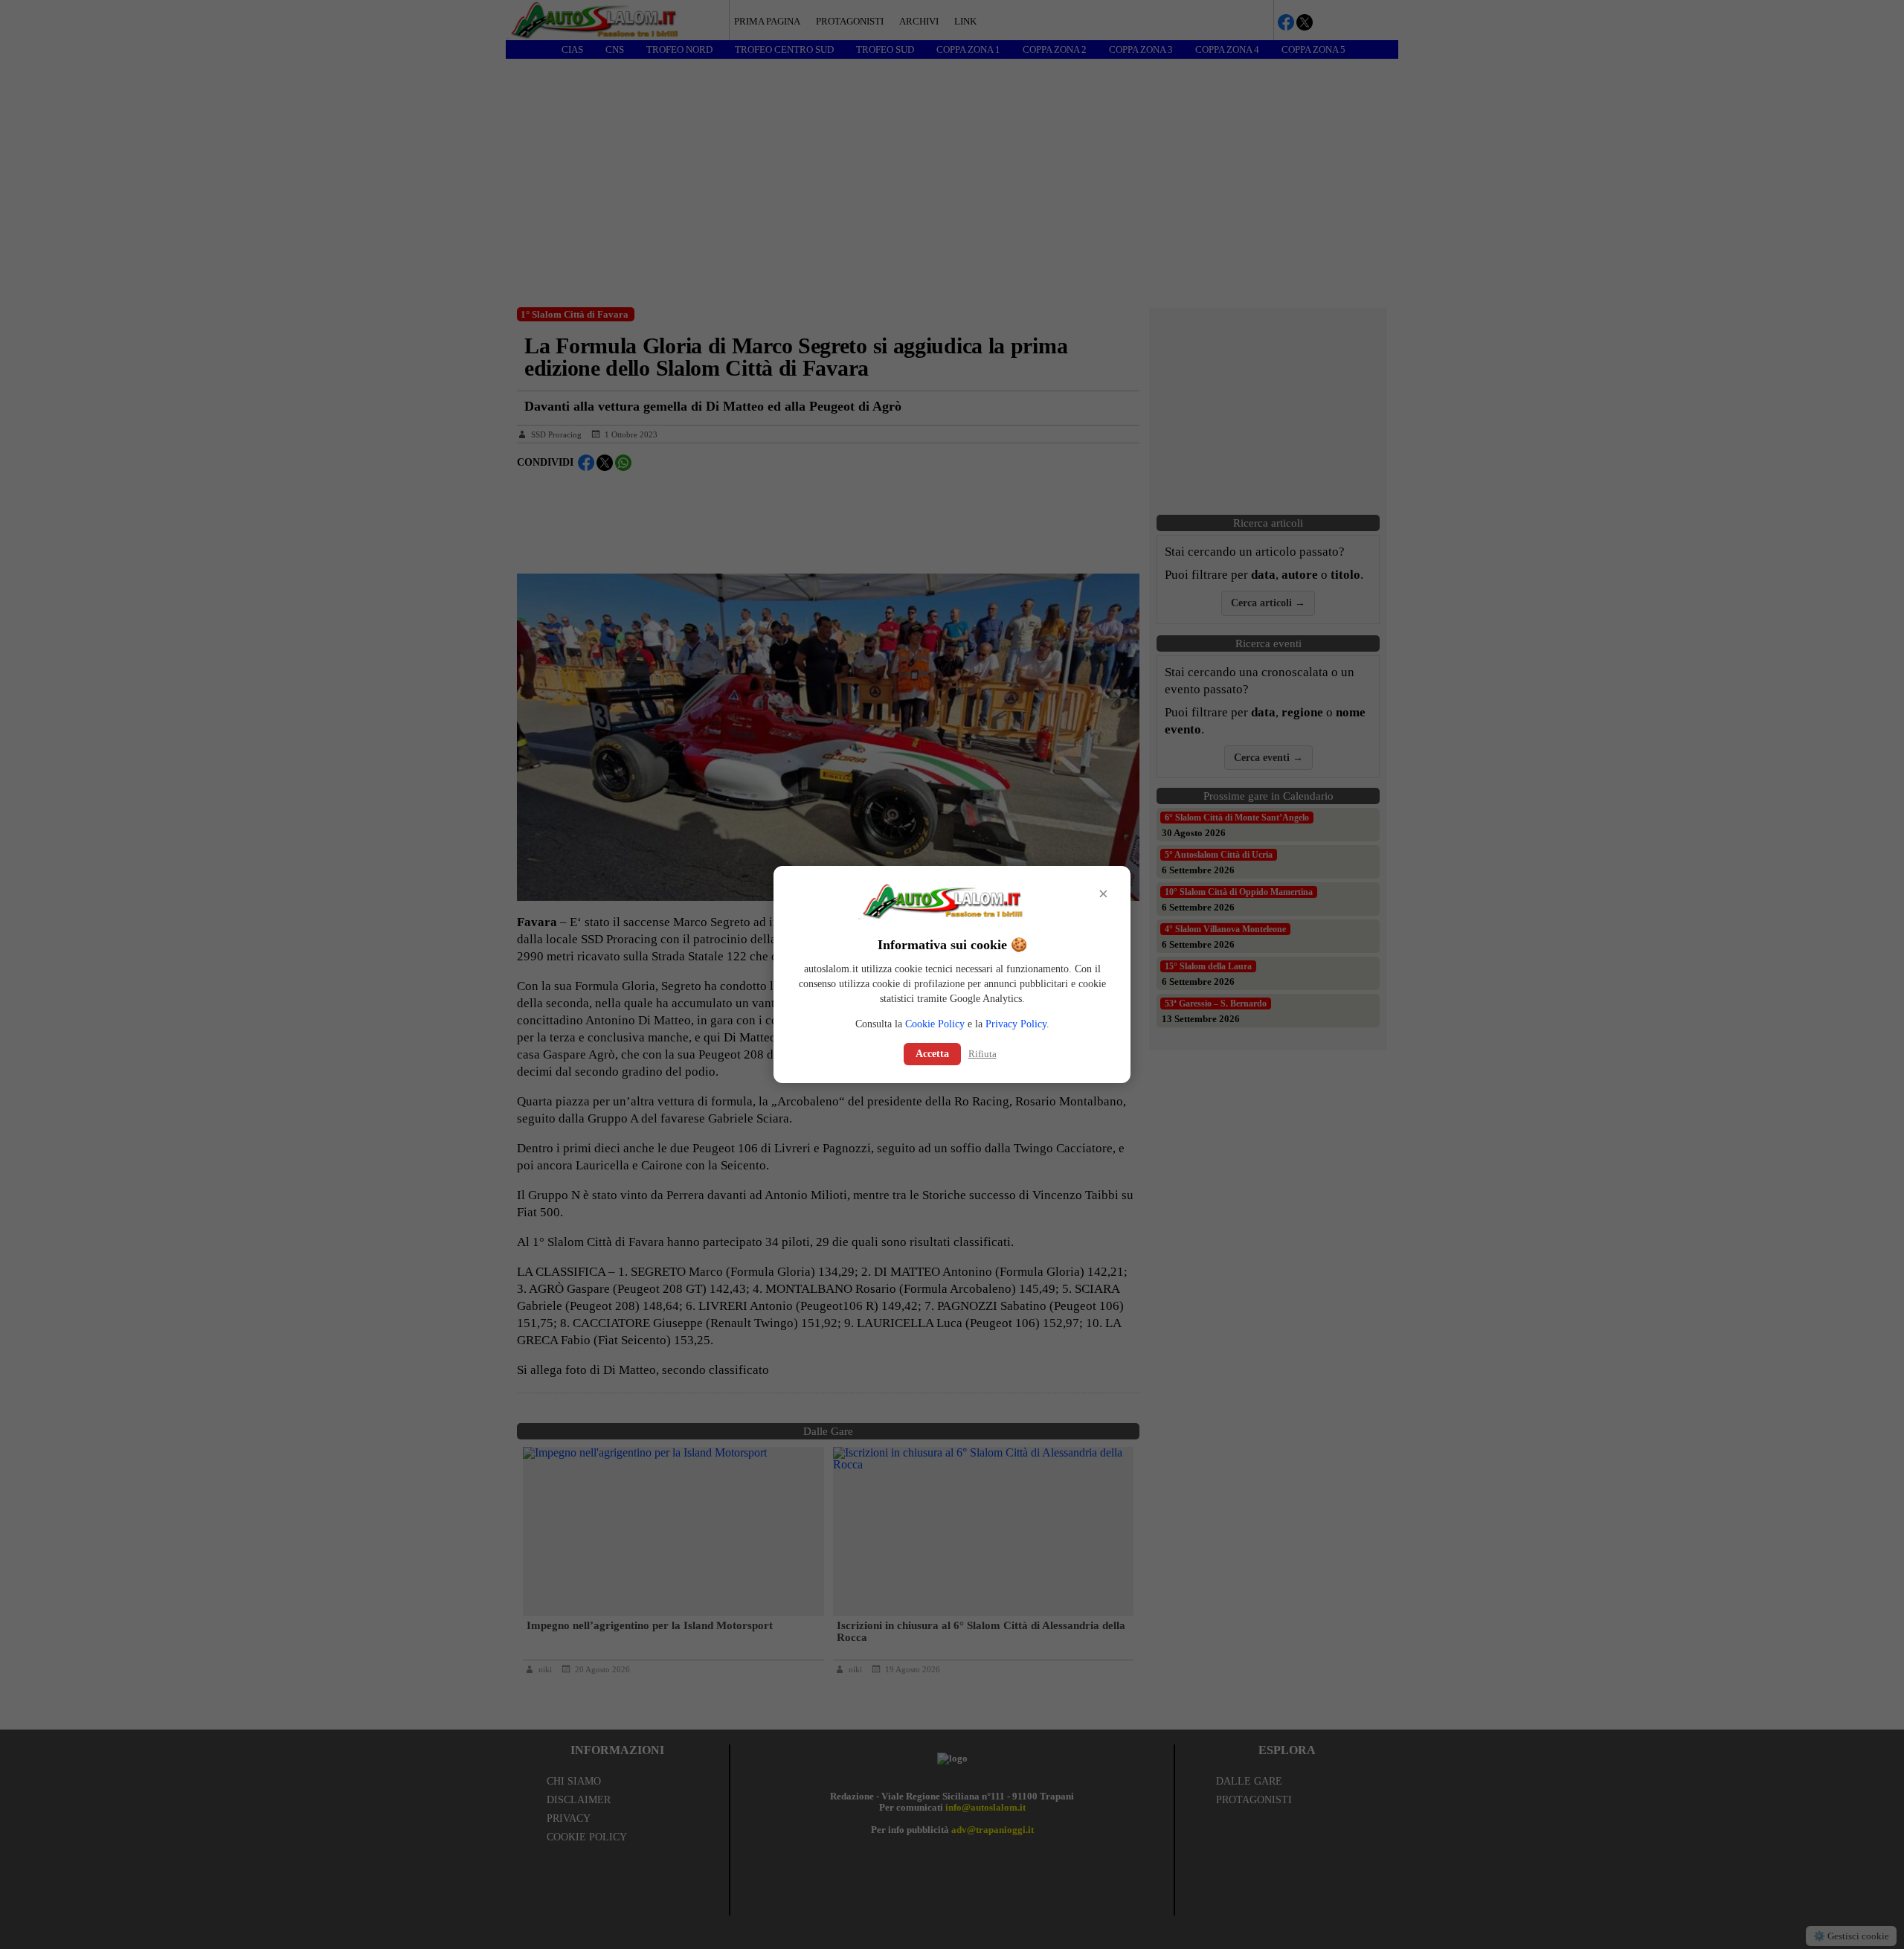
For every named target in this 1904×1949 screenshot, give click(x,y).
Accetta (932, 1054)
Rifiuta (982, 1054)
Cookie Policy (935, 1024)
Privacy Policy (1016, 1024)
